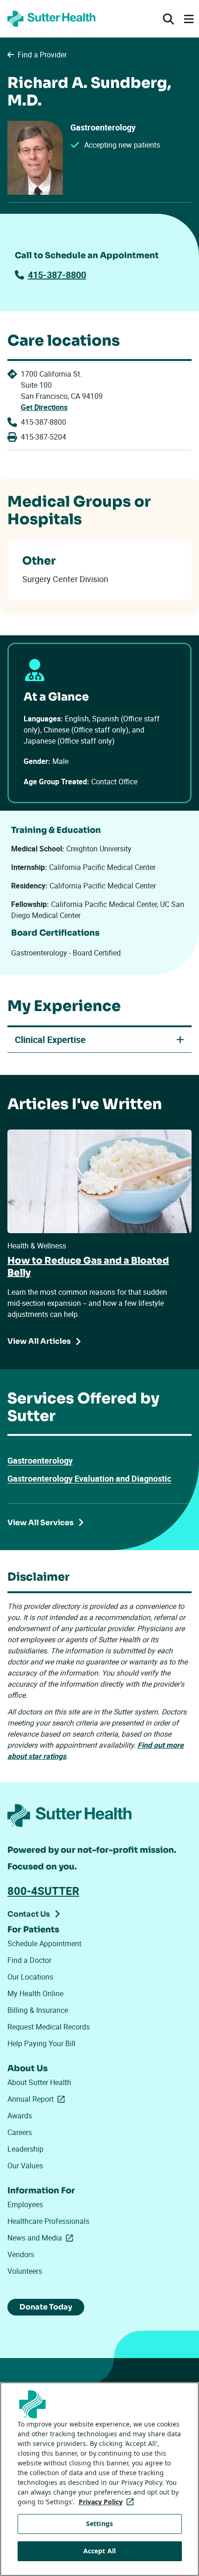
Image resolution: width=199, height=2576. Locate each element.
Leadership (25, 2149)
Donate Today (46, 2307)
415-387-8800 (57, 275)
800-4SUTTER (43, 1891)
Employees (25, 2204)
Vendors (21, 2254)
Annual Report (38, 2099)
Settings (99, 2523)
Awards (20, 2116)
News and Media (42, 2238)
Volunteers (25, 2271)
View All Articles (39, 1341)
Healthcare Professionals (48, 2221)
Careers (20, 2132)
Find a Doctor (29, 1960)
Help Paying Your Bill (41, 2043)
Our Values (25, 2166)
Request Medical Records (49, 2027)
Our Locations (30, 1977)
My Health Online (35, 1993)
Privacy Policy (108, 2502)
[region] (99, 2479)
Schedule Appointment (44, 1943)
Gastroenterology (40, 1460)
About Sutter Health (39, 2082)
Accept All (99, 2551)
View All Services (40, 1523)
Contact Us (29, 1914)
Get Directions (44, 407)
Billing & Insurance (38, 2010)
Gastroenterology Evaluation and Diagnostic (89, 1478)
